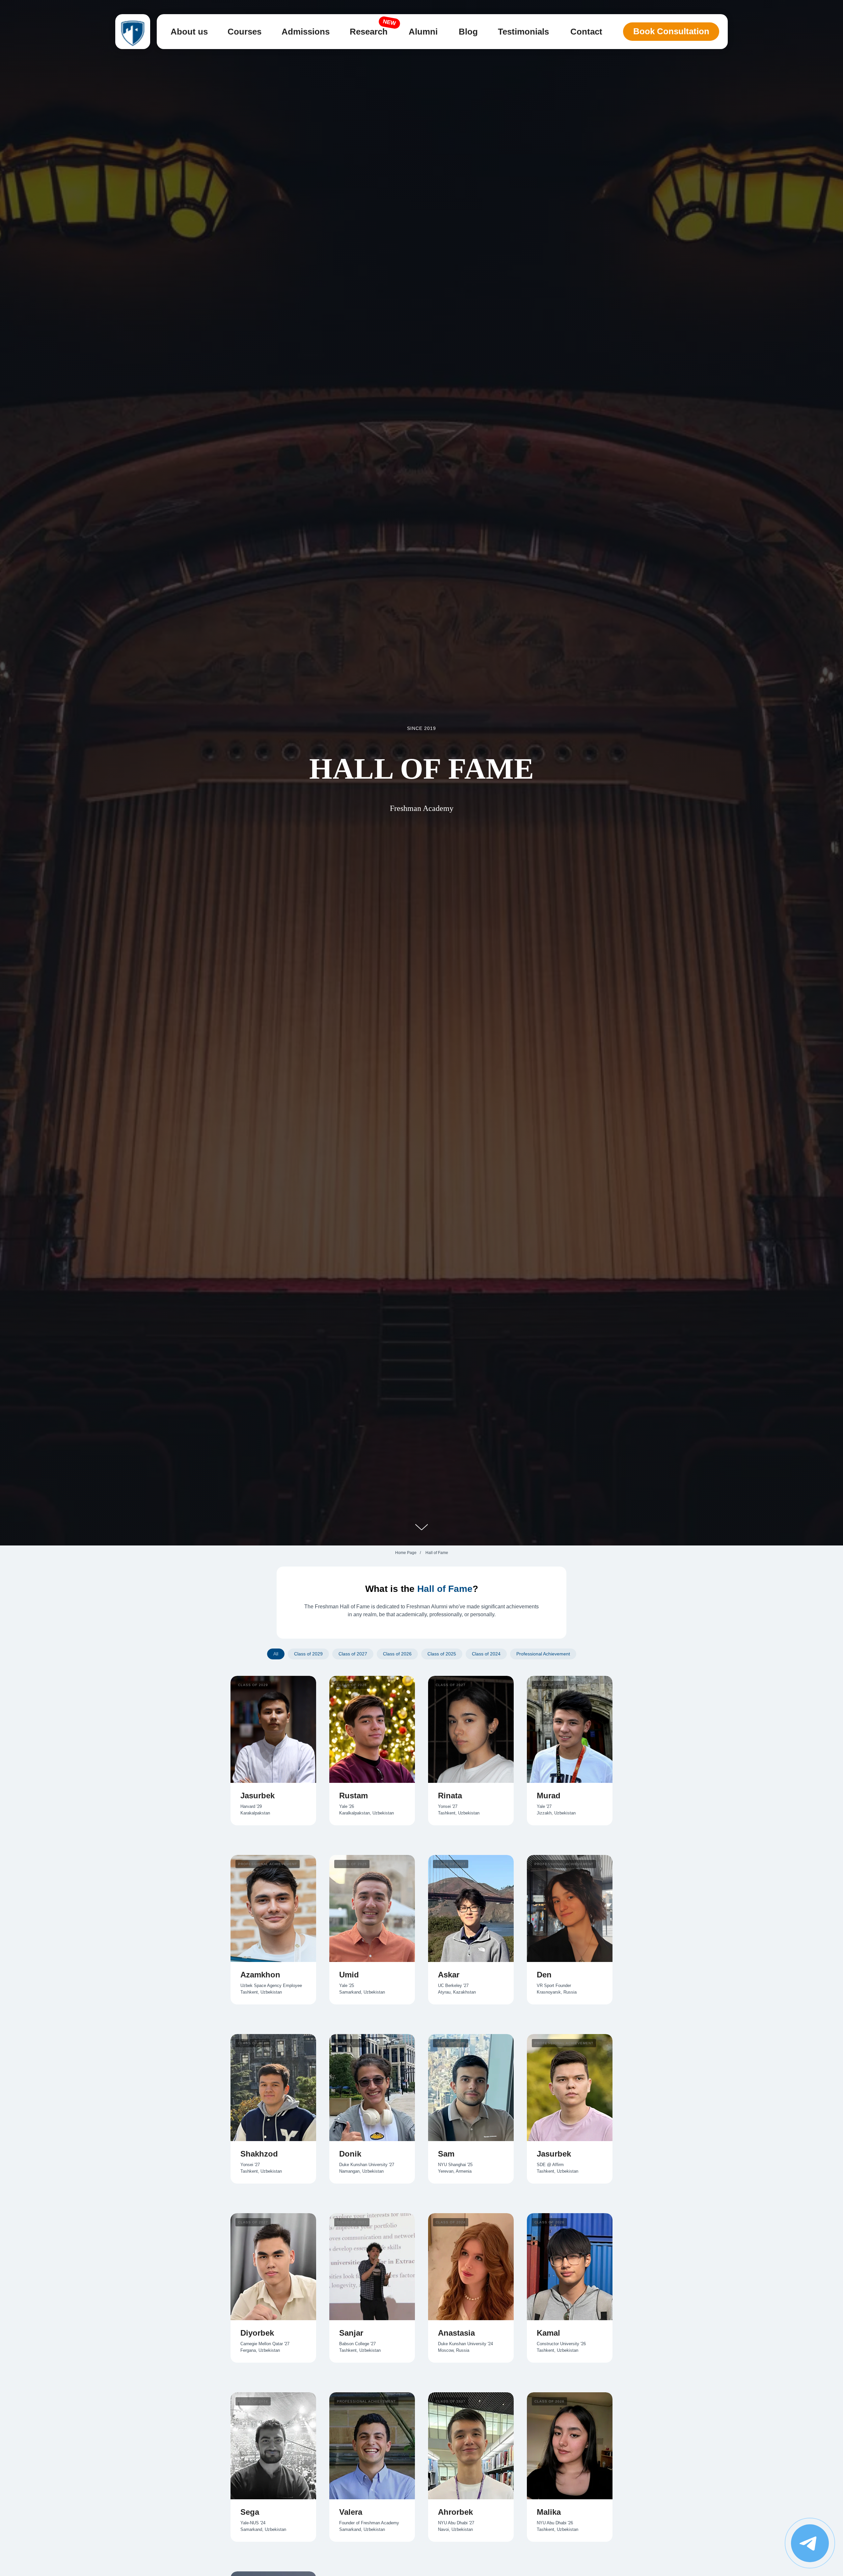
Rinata (450, 1796)
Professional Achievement (543, 1654)
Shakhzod (259, 2154)
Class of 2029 (308, 1654)
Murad (549, 1796)
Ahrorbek (455, 2512)
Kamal (548, 2333)
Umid (349, 1975)
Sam (446, 2154)
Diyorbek (257, 2333)
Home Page (406, 1553)
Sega (250, 2512)
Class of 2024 (486, 1654)
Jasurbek (258, 1796)
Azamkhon (260, 1975)
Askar (449, 1975)
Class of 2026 (397, 1654)
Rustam (354, 1796)
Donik (350, 2154)
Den (544, 1975)
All (276, 1654)
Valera (351, 2512)
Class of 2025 (442, 1654)
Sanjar (351, 2333)
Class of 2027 (353, 1654)
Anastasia (456, 2333)
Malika (549, 2512)
